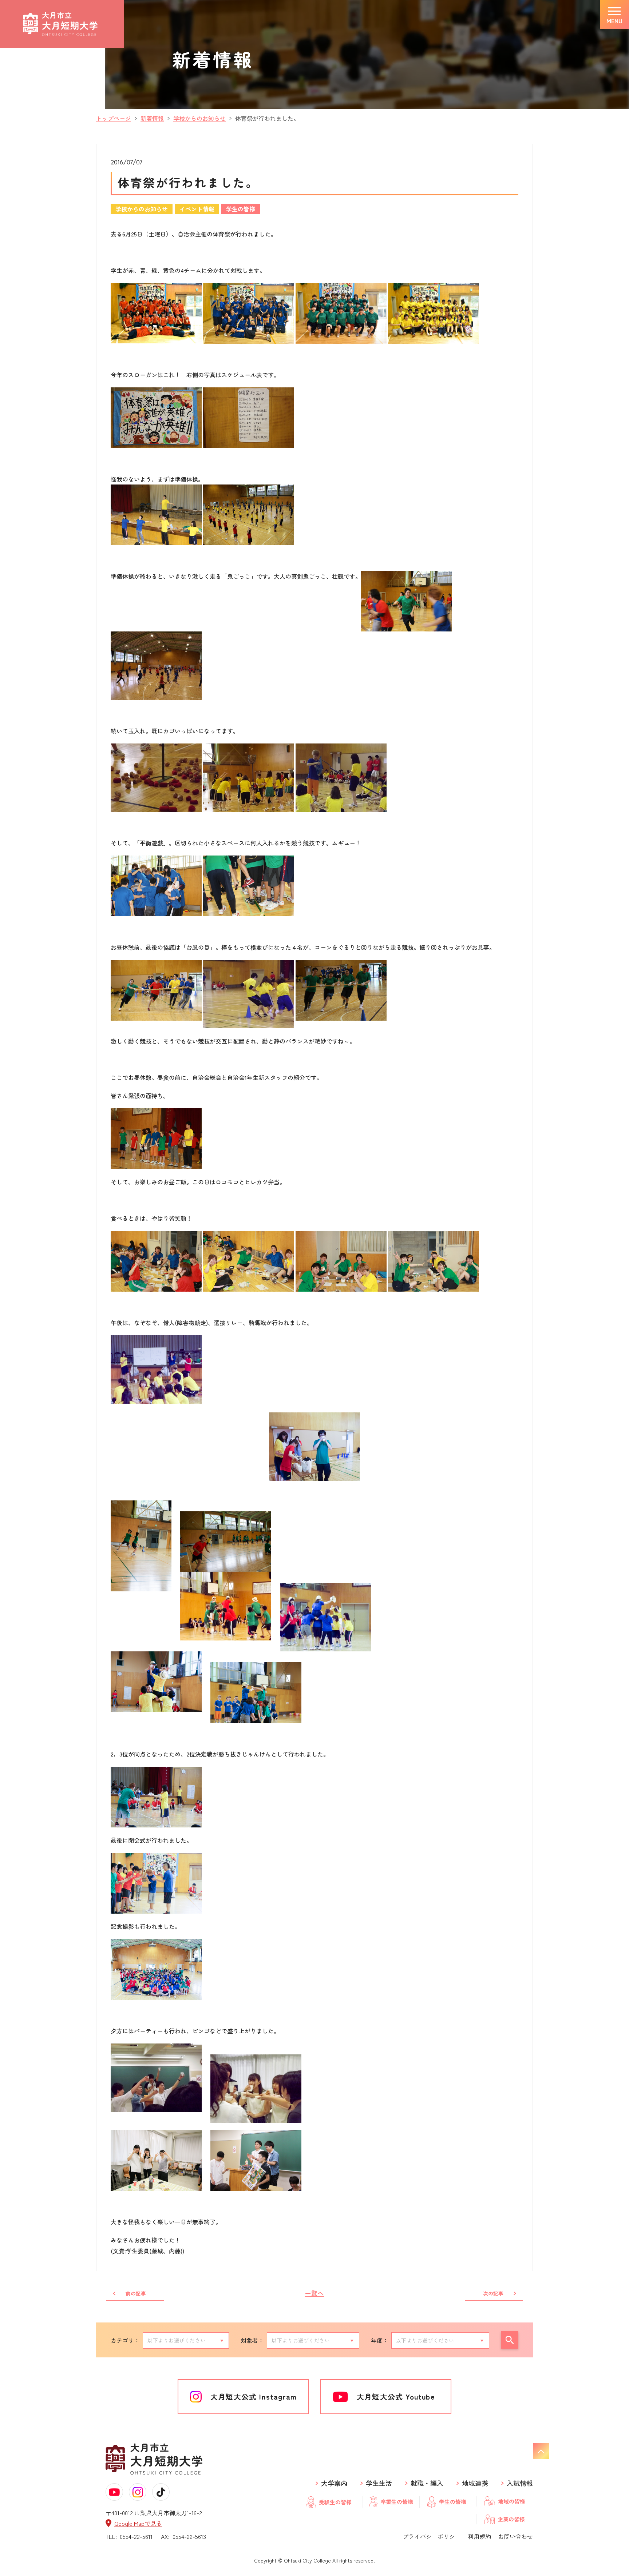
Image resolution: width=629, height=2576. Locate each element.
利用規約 (479, 2536)
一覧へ (315, 2293)
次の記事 (493, 2293)
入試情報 (520, 2483)
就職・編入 (427, 2483)
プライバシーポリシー (432, 2536)
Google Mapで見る (138, 2523)
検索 (510, 2340)
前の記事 (136, 2293)
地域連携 (475, 2483)
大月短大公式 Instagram (254, 2396)
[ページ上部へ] (541, 2451)
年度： (380, 2340)
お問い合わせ (515, 2536)
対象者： (252, 2340)
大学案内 (334, 2483)
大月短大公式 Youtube (396, 2396)
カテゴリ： (125, 2340)
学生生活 (379, 2483)
